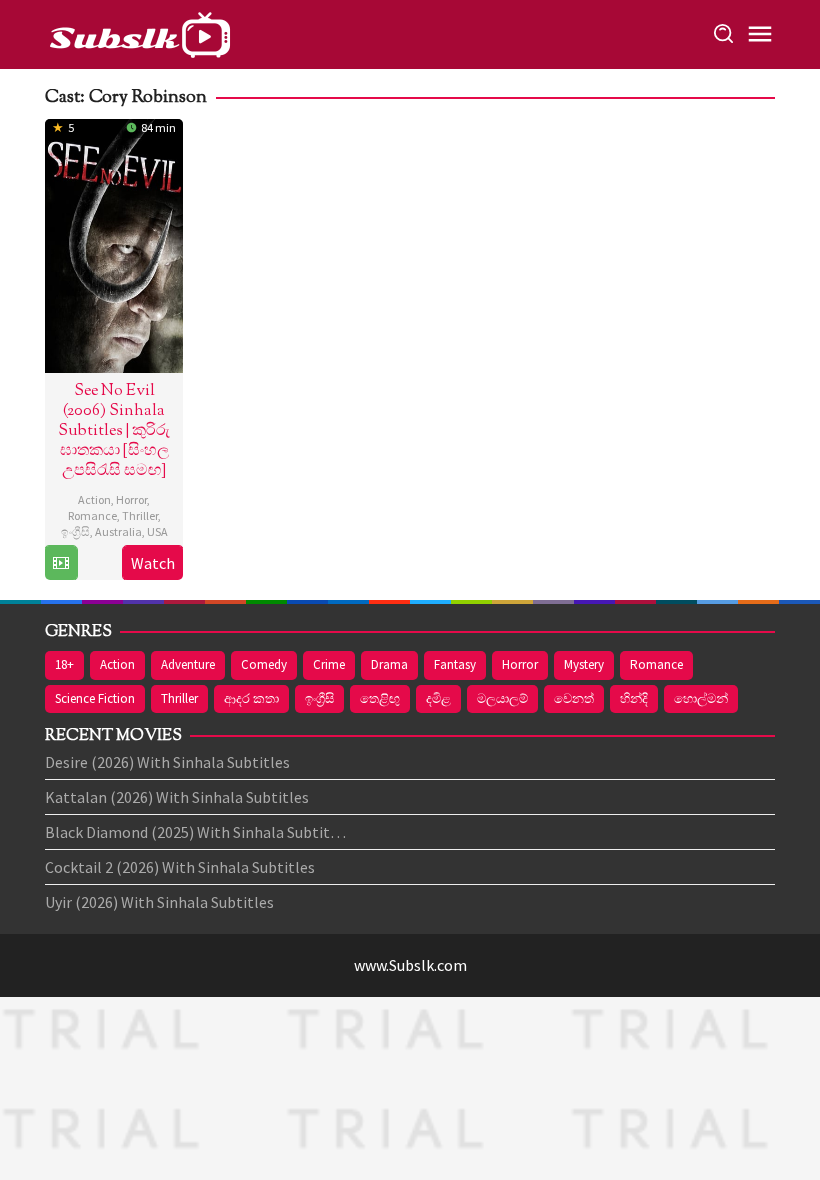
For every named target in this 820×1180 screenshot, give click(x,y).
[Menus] (760, 35)
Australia (118, 531)
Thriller (140, 515)
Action (94, 499)
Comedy (264, 664)
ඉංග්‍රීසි (75, 531)
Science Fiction (95, 698)
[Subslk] (139, 32)
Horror (131, 499)
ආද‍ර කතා (251, 698)
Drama (389, 664)
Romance (92, 515)
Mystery (584, 664)
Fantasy (455, 664)
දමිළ (438, 698)
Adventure (188, 664)
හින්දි (634, 698)
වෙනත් (574, 698)
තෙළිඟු (380, 698)
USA (157, 531)
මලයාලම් (502, 698)
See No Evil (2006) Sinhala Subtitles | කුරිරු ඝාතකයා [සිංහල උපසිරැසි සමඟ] (114, 431)
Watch (153, 563)
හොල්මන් (701, 698)
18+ (64, 664)
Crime (329, 664)
